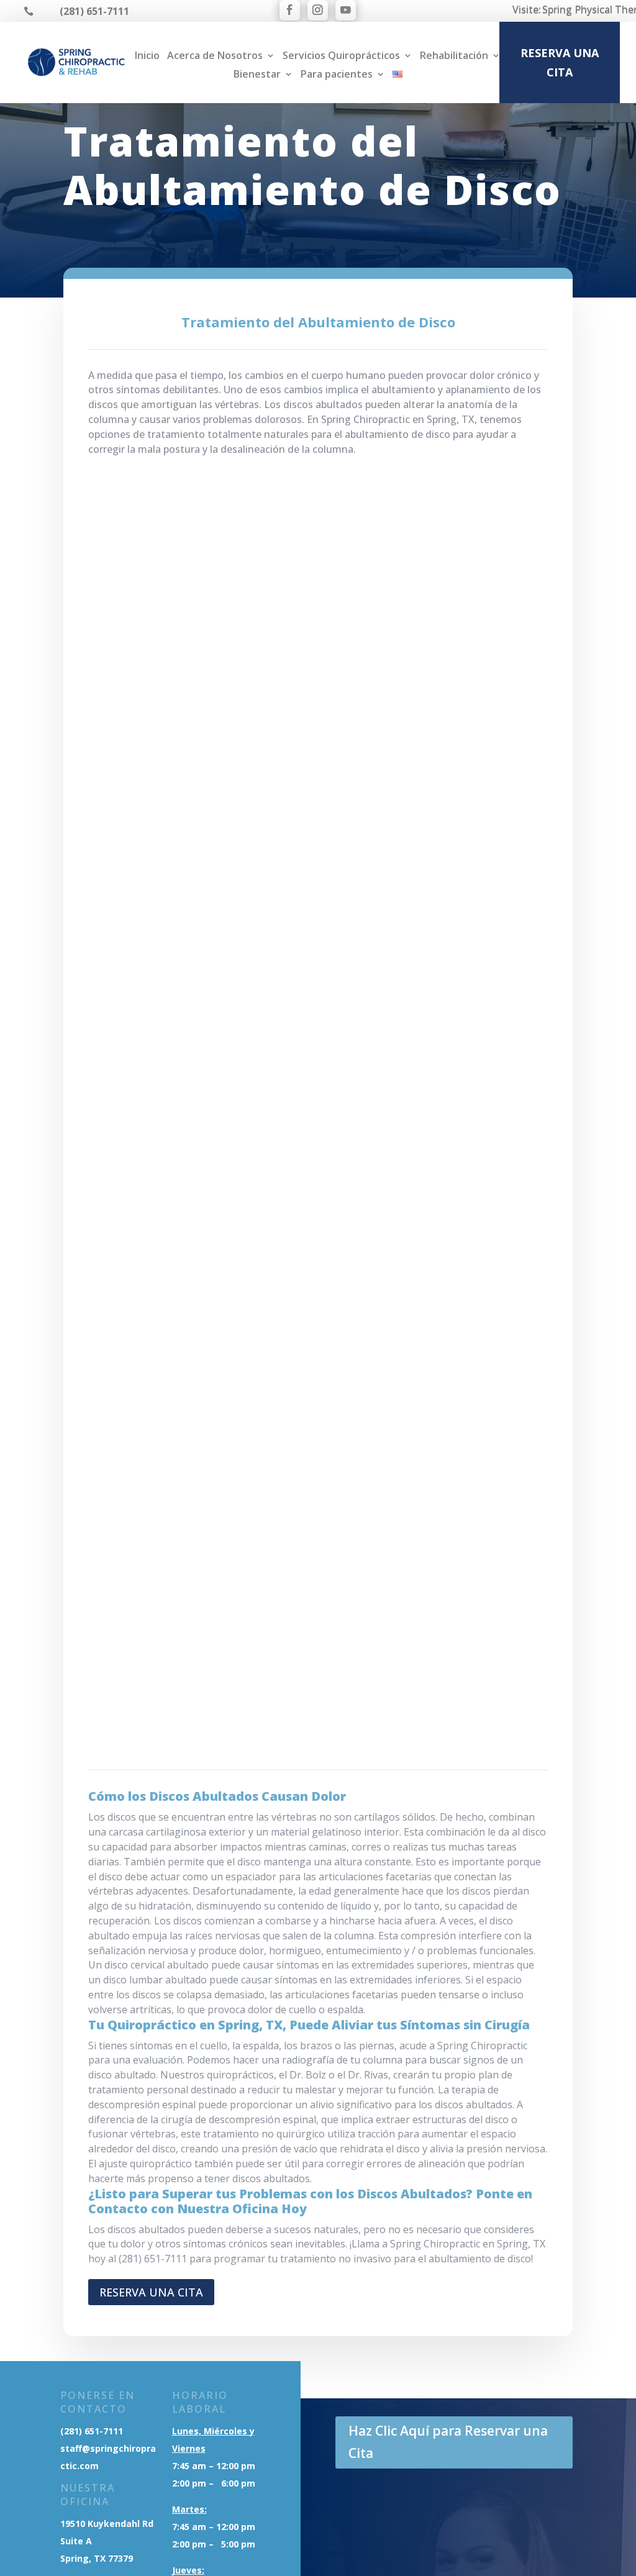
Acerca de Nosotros (215, 57)
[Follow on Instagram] (318, 10)
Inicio (147, 57)
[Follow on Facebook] (290, 10)
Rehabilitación (454, 57)
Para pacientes (337, 75)
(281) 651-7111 (92, 2431)
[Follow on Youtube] (346, 10)
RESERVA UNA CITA (560, 62)
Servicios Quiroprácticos (341, 57)
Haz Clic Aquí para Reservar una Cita (448, 2442)
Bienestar (257, 75)
